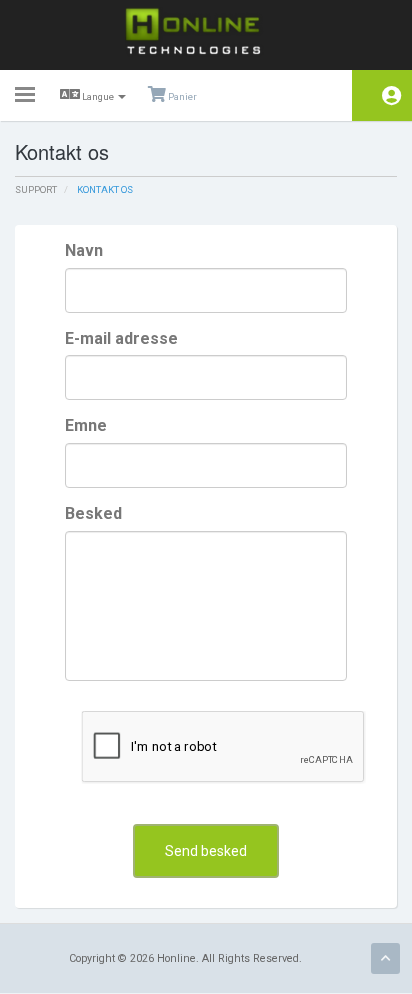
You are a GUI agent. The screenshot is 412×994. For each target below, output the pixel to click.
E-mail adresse (121, 338)
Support (36, 189)
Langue (98, 96)
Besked (93, 513)
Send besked (206, 851)
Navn (84, 250)
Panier (181, 96)
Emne (86, 425)
